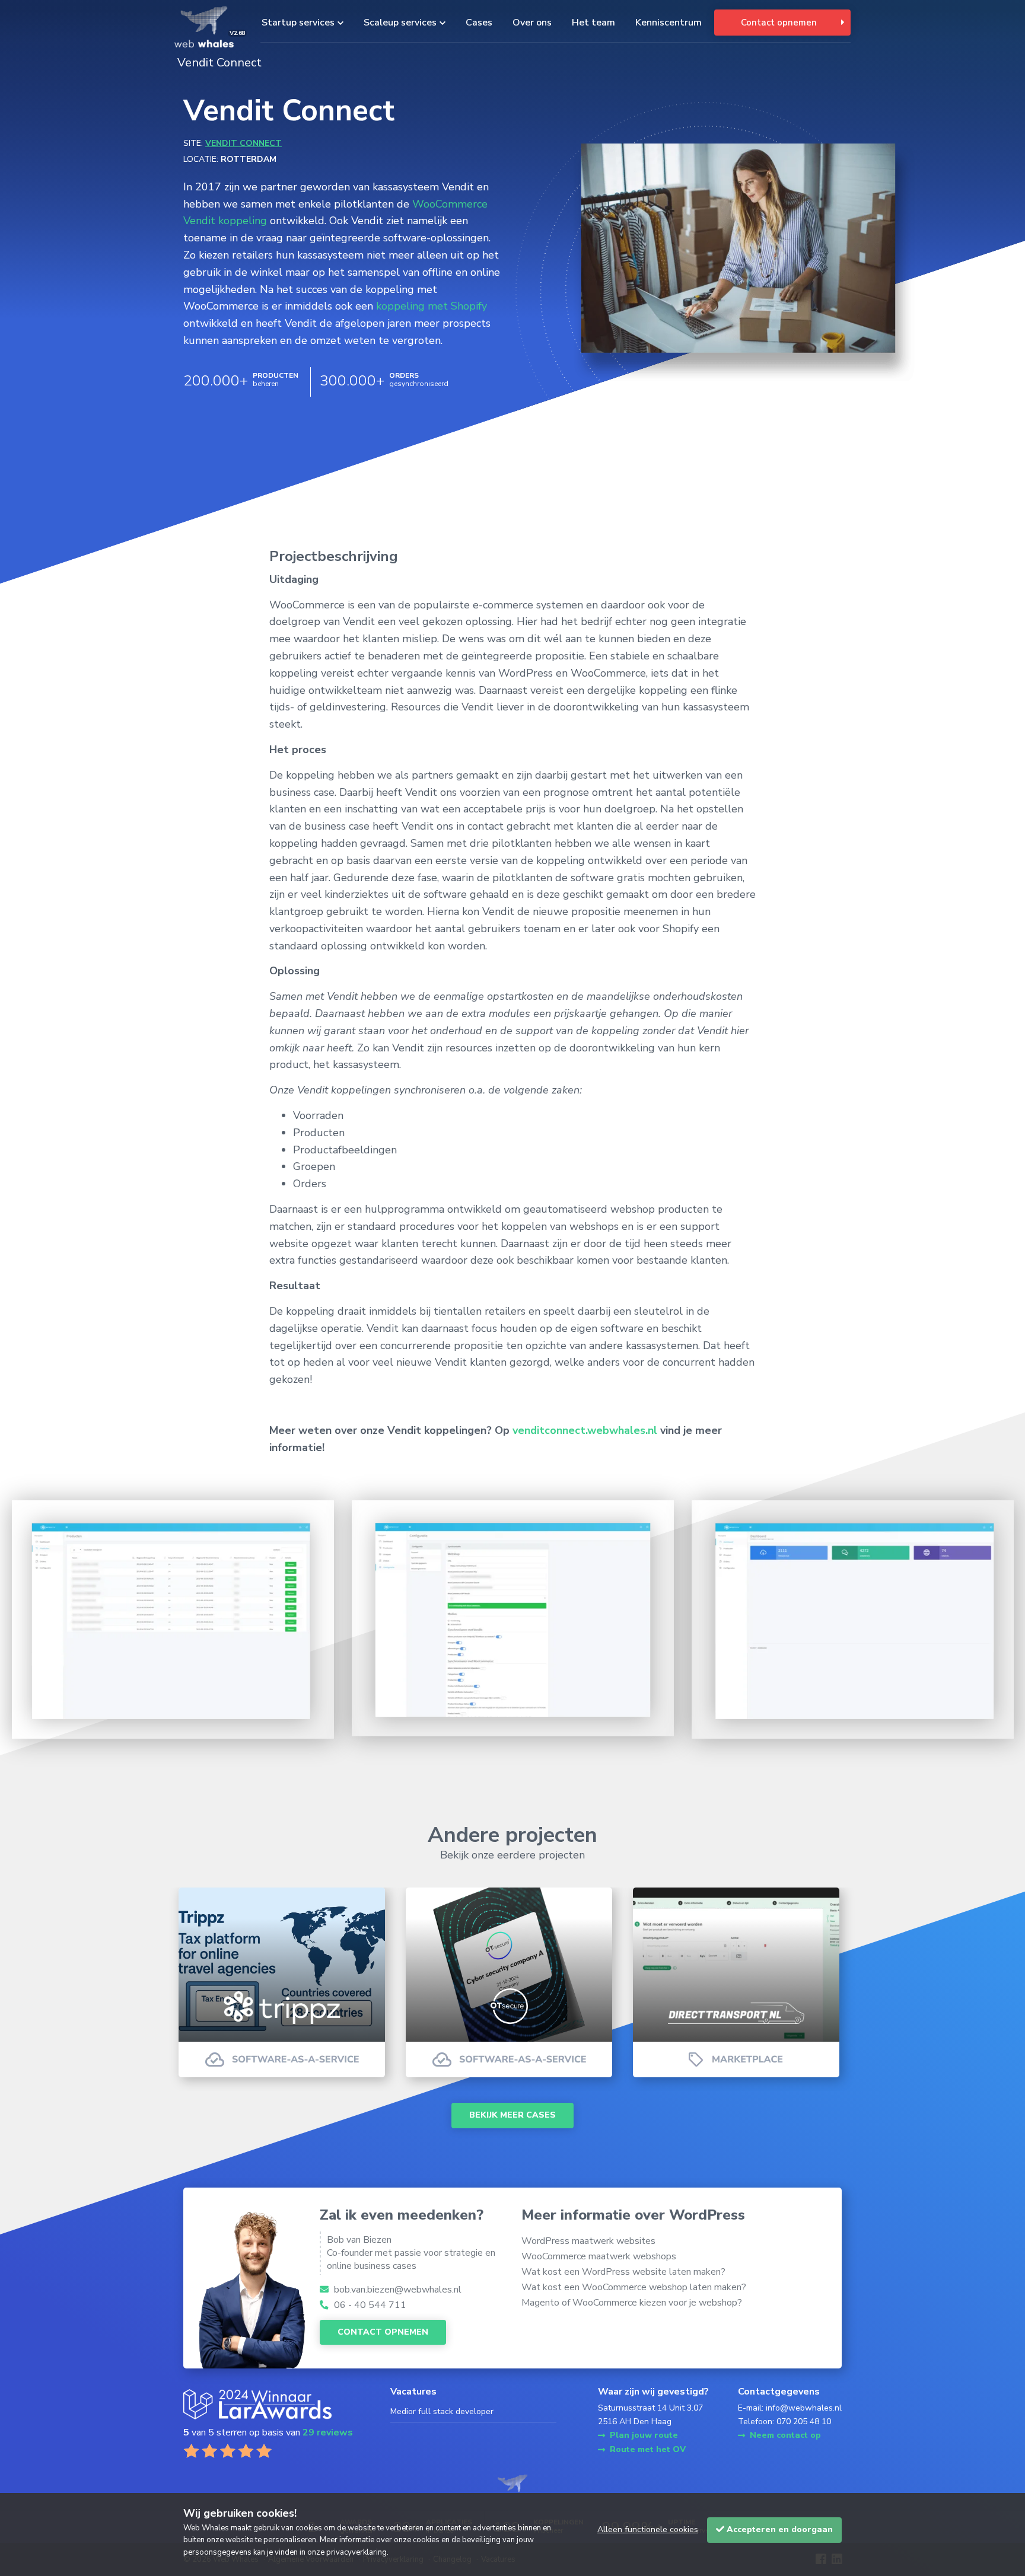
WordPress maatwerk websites (588, 2241)
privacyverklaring (356, 2552)
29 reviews (328, 2432)
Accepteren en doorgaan (779, 2529)
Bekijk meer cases (512, 2115)
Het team (593, 23)
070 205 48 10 (804, 2422)
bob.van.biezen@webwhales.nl (397, 2290)
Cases (479, 23)
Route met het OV (648, 2449)
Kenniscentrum (669, 23)
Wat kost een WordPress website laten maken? (623, 2272)
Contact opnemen (779, 23)
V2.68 (237, 33)
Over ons (532, 23)
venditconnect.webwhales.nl (585, 1430)
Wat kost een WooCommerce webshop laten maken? (634, 2287)
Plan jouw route (644, 2435)
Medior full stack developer (442, 2411)
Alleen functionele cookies (648, 2529)
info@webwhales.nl (804, 2408)
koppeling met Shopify (432, 306)
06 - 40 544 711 (369, 2305)
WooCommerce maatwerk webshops (599, 2256)
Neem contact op (785, 2435)
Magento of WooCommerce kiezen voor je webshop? (632, 2303)
